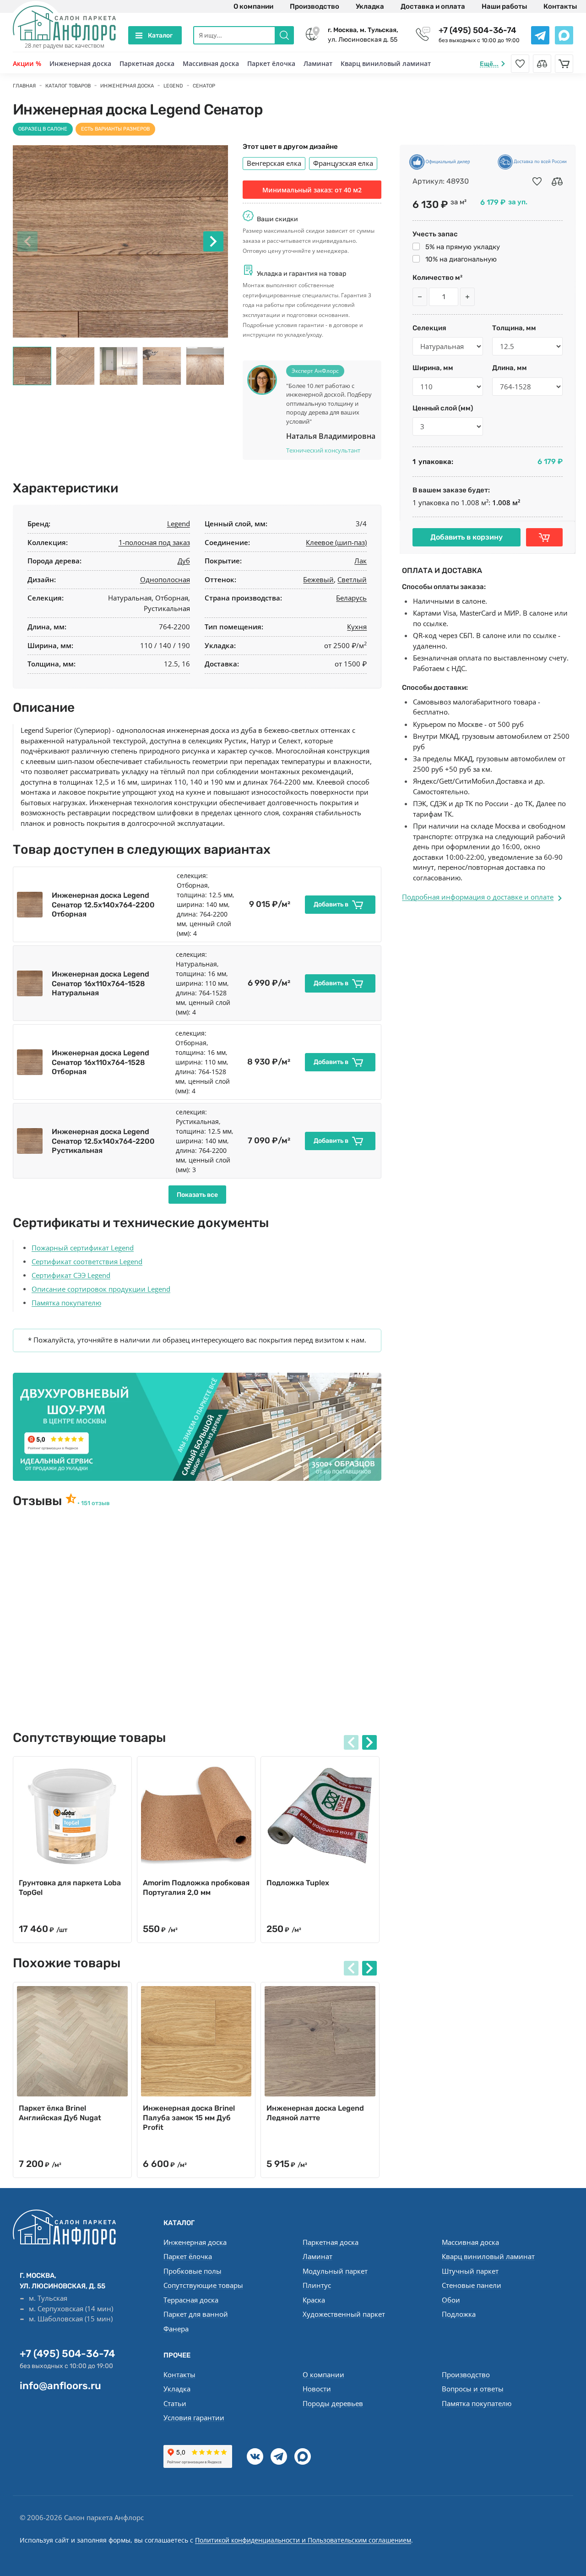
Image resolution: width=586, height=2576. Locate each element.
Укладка (370, 6)
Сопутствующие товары (203, 2285)
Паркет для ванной (196, 2314)
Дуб (184, 561)
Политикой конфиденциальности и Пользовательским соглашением (303, 2540)
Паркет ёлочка (271, 63)
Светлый (352, 579)
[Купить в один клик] (544, 537)
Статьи (175, 2403)
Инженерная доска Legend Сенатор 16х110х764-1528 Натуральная (100, 984)
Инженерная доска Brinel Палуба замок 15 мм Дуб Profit (189, 2118)
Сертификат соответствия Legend (87, 1261)
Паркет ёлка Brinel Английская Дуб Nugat (60, 2113)
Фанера (176, 2329)
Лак (361, 561)
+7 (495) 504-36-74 (477, 30)
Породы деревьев (333, 2403)
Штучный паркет (470, 2271)
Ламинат (318, 63)
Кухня (357, 627)
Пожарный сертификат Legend (83, 1248)
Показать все (197, 1195)
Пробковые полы (193, 2271)
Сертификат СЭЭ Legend (71, 1275)
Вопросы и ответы (473, 2389)
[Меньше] (420, 297)
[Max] (303, 2456)
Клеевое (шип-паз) (336, 542)
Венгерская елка (274, 163)
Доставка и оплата (433, 6)
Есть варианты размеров (115, 129)
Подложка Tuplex (298, 1883)
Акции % (27, 63)
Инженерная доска (80, 63)
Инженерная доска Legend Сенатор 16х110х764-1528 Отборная (100, 1062)
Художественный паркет (344, 2314)
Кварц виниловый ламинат (386, 63)
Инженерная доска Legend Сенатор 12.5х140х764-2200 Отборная (103, 905)
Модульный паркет (335, 2271)
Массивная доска (211, 63)
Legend (179, 524)
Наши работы (504, 6)
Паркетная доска (147, 63)
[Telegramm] (279, 2456)
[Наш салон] (197, 1427)
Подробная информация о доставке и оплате (478, 897)
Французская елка (343, 163)
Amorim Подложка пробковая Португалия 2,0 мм (196, 1888)
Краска (314, 2300)
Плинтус (317, 2285)
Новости (317, 2389)
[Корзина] (564, 64)
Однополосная (165, 579)
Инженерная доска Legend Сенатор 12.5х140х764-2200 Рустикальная (103, 1141)
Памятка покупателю (66, 1303)
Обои (451, 2300)
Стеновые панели (472, 2285)
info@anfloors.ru (60, 2386)
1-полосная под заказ (154, 542)
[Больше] (467, 297)
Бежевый (318, 579)
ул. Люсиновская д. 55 (363, 35)
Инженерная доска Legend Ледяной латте (315, 2113)
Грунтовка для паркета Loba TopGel (70, 1888)
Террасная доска (191, 2300)
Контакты (560, 6)
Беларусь (351, 598)
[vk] (255, 2456)
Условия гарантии (194, 2418)
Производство (315, 6)
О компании (253, 6)
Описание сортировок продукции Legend (101, 1289)
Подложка (459, 2314)
